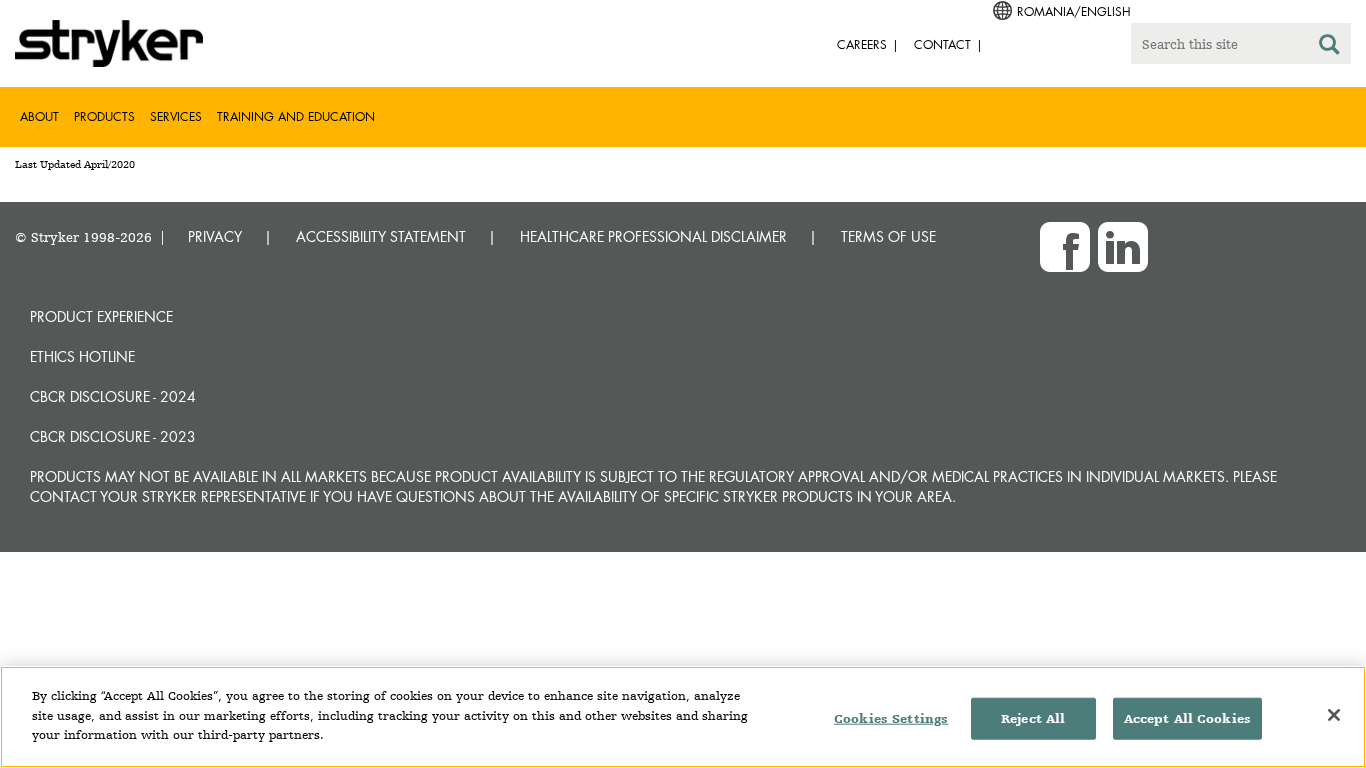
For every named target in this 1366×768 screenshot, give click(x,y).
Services (176, 116)
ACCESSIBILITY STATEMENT (381, 236)
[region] (683, 717)
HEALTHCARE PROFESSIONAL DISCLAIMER (653, 236)
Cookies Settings (891, 718)
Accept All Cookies (1187, 718)
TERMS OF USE (888, 236)
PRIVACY (215, 236)
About (39, 116)
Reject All (1033, 718)
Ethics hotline (82, 356)
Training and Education (296, 116)
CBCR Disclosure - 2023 (113, 436)
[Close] (1334, 715)
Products (104, 116)
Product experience (101, 316)
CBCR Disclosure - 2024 (113, 396)
